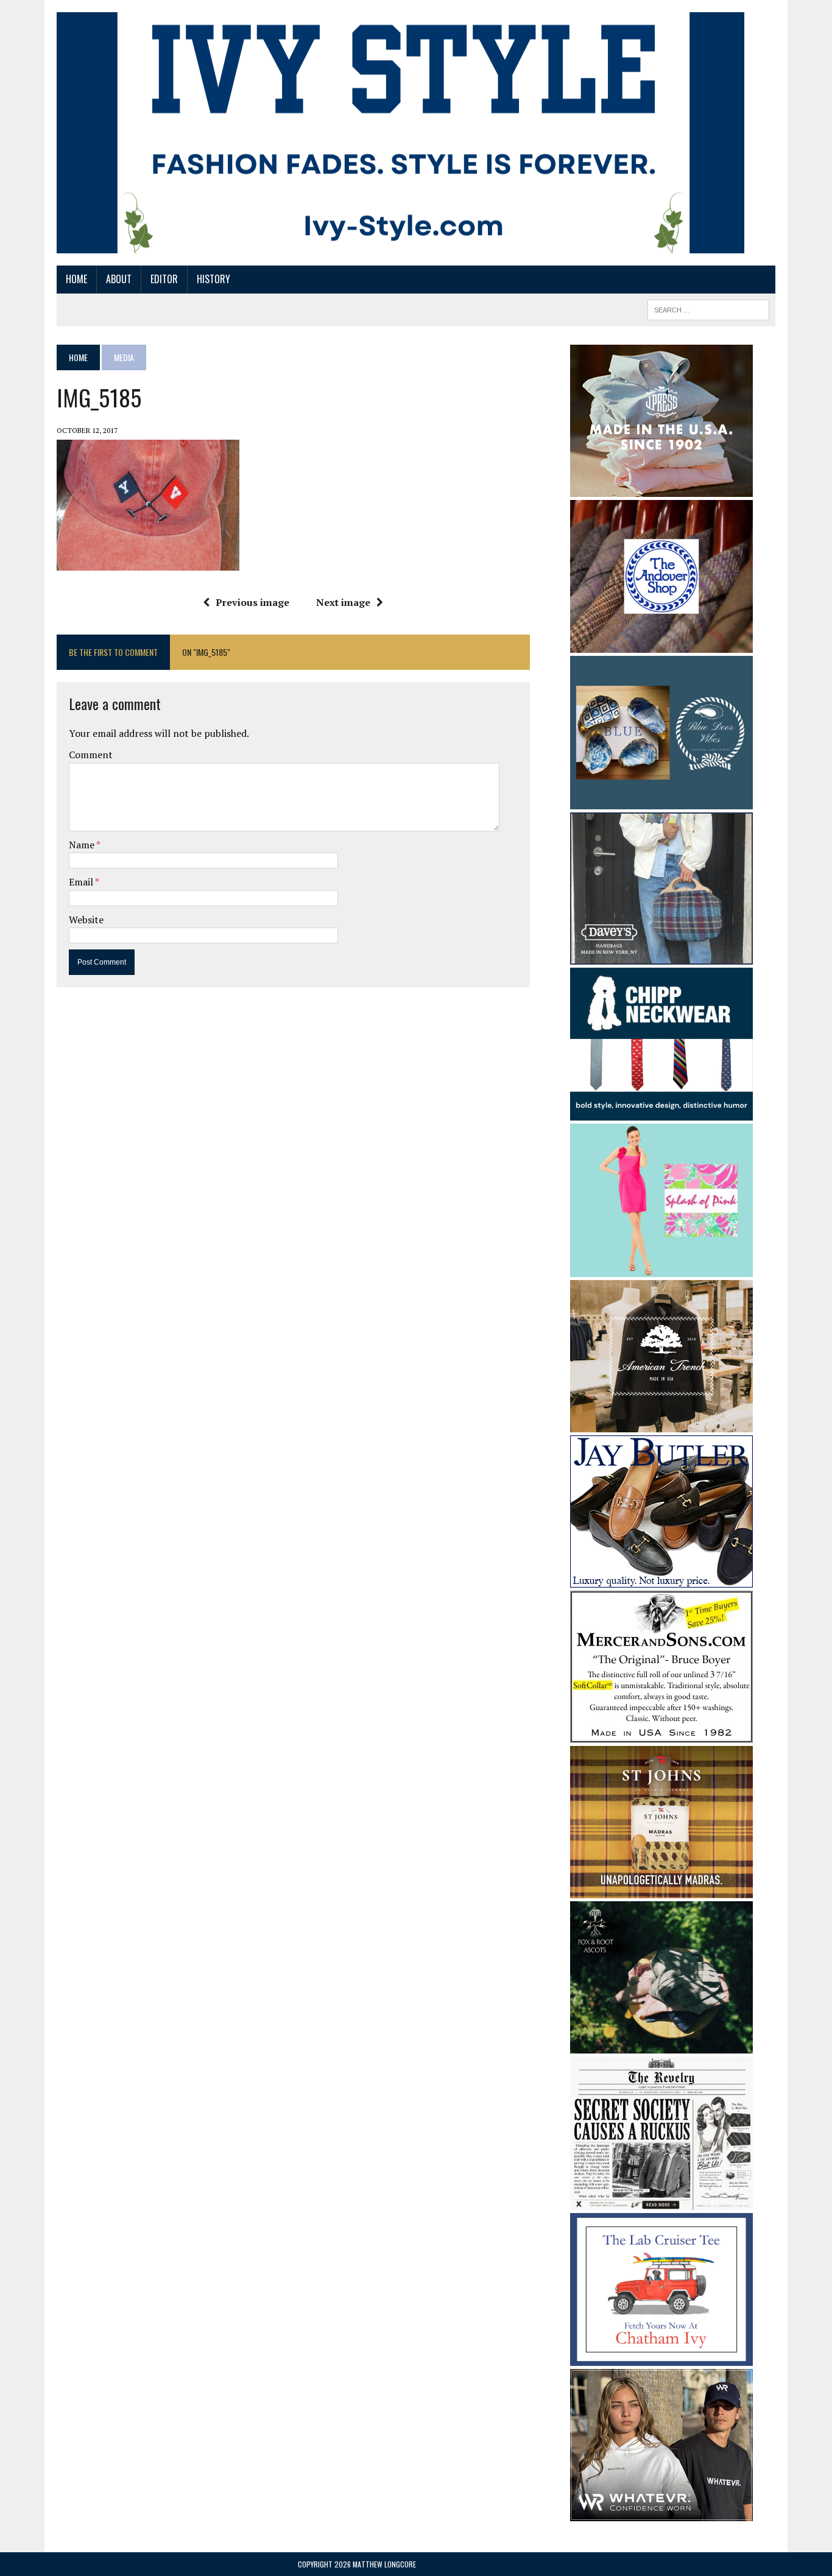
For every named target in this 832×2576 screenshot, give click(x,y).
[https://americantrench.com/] (661, 1424)
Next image (343, 602)
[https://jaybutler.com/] (661, 1579)
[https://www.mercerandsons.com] (661, 1734)
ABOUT (119, 279)
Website (86, 920)
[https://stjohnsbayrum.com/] (661, 1890)
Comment (91, 755)
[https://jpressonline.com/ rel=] (661, 488)
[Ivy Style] (400, 133)
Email (82, 882)
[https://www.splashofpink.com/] (661, 1269)
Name (83, 845)
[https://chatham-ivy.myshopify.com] (661, 2358)
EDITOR (164, 279)
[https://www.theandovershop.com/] (661, 644)
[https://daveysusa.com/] (661, 956)
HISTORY (213, 279)
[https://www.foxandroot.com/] (661, 2046)
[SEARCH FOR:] (708, 308)
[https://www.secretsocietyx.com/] (661, 2201)
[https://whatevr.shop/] (661, 2513)
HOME (76, 279)
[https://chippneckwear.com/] (661, 1112)
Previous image (252, 602)
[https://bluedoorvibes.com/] (661, 801)
